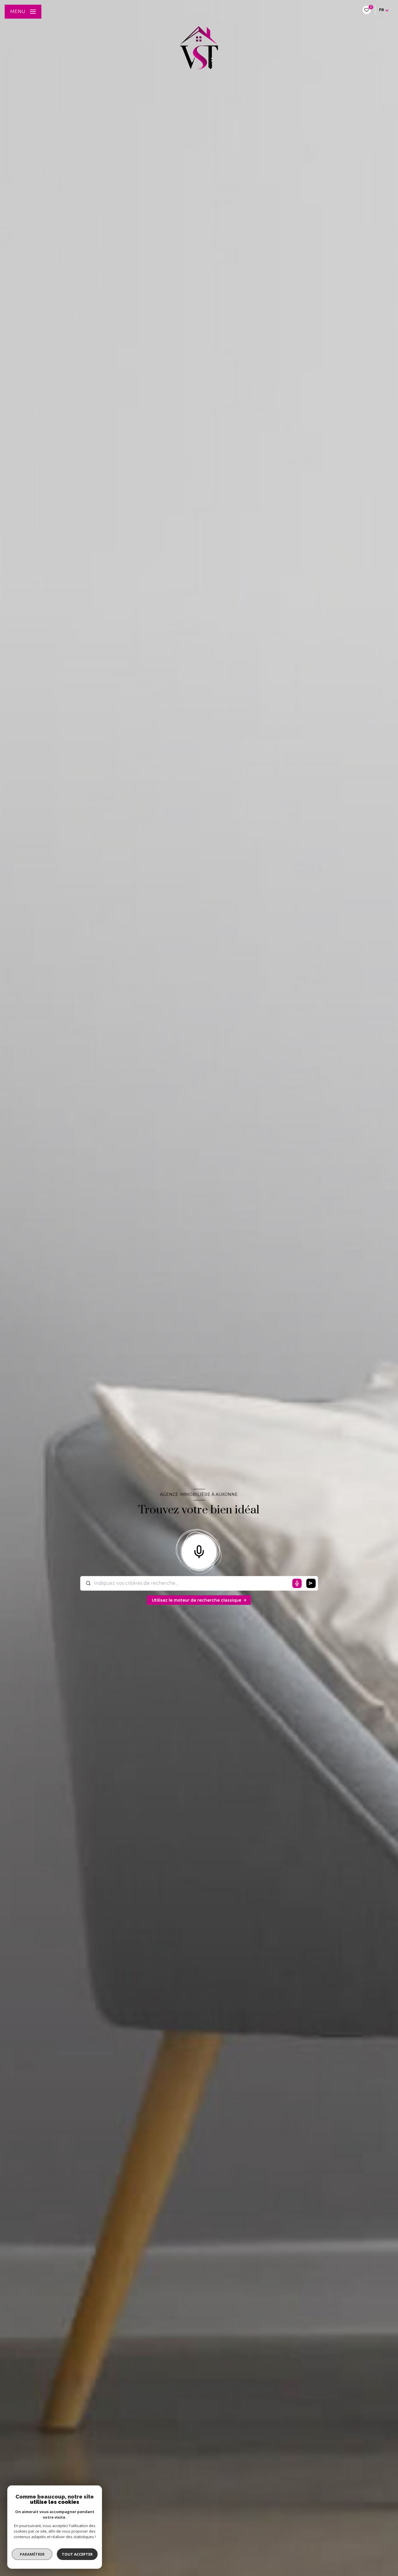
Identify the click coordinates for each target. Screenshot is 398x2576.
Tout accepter (77, 2554)
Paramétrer (32, 2554)
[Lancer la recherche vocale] (199, 1550)
